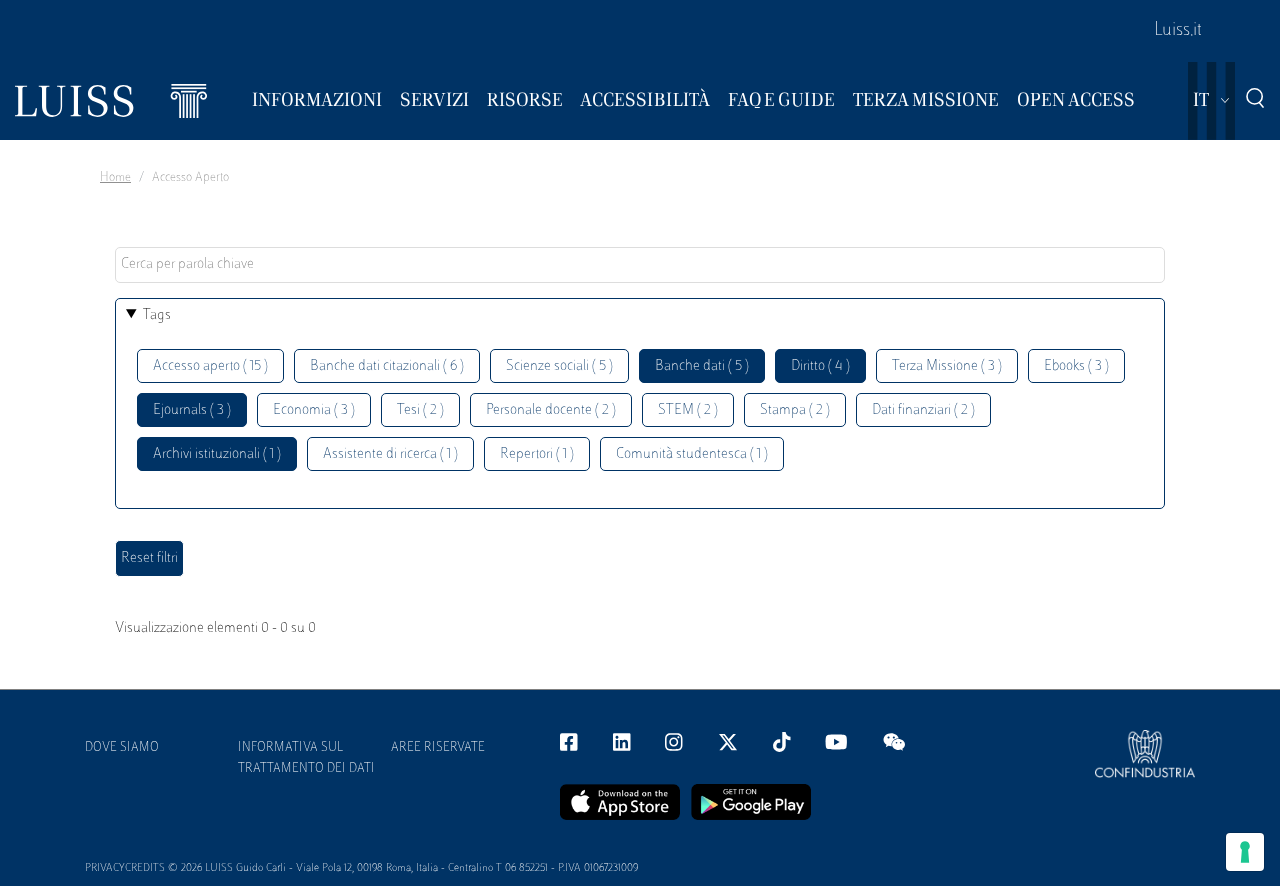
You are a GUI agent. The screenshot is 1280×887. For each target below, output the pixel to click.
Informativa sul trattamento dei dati (306, 758)
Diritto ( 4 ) (820, 366)
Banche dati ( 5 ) (702, 366)
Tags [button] (157, 315)
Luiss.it (1178, 31)
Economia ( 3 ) (314, 410)
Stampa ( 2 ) (795, 410)
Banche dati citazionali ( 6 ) (387, 366)
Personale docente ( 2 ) (551, 410)
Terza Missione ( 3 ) (947, 366)
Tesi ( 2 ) (420, 410)
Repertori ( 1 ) (537, 454)
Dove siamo (122, 748)
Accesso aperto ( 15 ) (210, 366)
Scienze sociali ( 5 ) (559, 366)
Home (115, 178)
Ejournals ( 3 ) (192, 410)
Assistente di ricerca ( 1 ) (390, 454)
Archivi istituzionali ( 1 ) (217, 454)
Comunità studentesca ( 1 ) (692, 454)
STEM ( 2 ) (688, 410)
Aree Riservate (438, 748)
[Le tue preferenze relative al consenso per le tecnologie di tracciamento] (1245, 852)
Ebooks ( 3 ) (1076, 366)
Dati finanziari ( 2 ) (923, 410)
